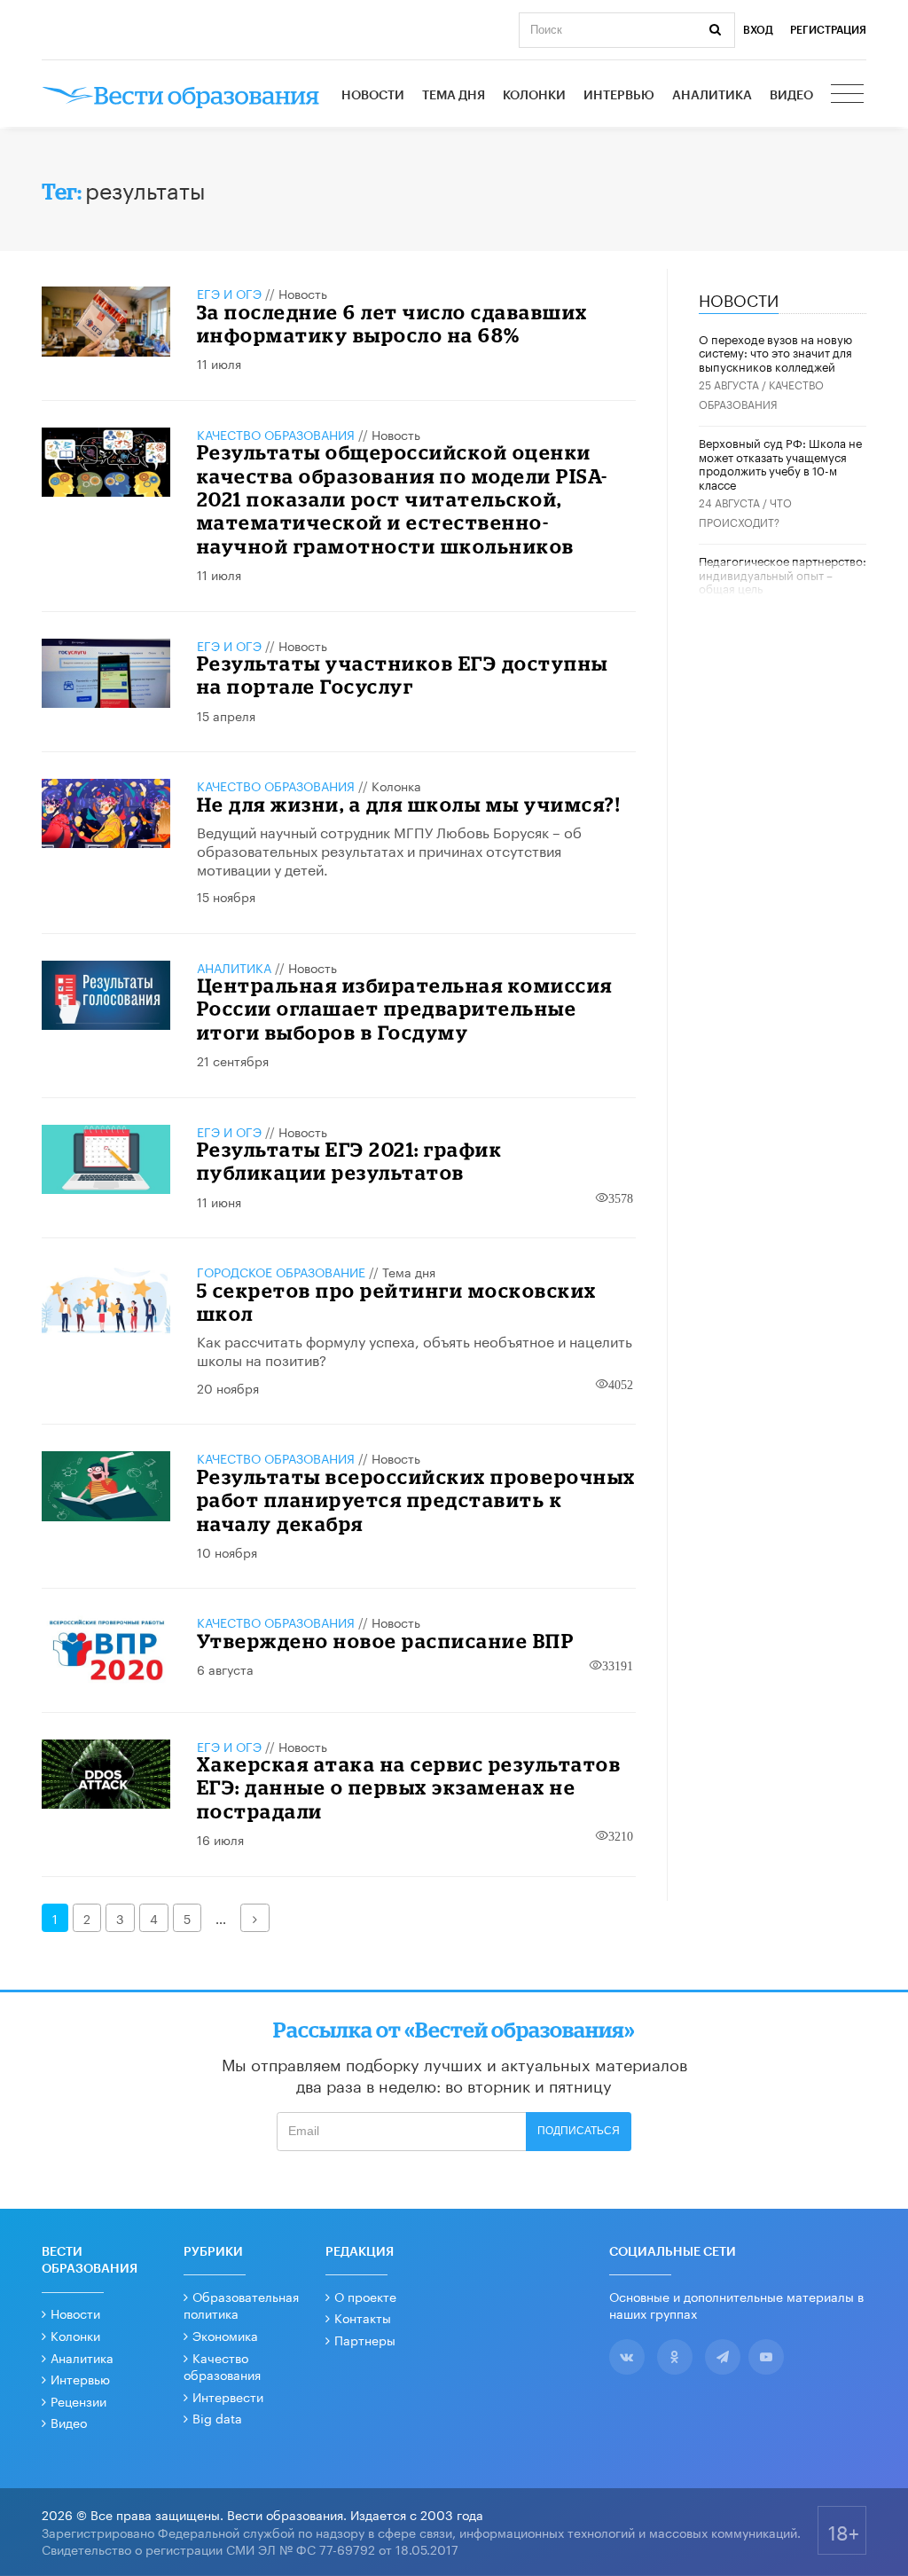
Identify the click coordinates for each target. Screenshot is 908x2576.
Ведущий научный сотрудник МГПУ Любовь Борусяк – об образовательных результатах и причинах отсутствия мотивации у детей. (389, 849)
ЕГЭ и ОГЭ (229, 293)
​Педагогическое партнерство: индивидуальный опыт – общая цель (783, 573)
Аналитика (712, 96)
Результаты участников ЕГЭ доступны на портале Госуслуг (403, 675)
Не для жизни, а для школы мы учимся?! (409, 804)
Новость (303, 293)
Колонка (396, 785)
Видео (791, 96)
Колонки (534, 96)
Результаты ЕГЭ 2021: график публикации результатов (350, 1161)
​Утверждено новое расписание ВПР (386, 1641)
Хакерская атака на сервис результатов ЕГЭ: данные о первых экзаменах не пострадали (409, 1787)
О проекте (365, 2296)
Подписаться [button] (579, 2131)
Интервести (228, 2396)
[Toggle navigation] (849, 96)
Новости (373, 96)
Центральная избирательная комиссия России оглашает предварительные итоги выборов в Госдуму (405, 1009)
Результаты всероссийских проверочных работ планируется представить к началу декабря (416, 1500)
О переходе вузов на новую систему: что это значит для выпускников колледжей (775, 352)
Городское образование (281, 1271)
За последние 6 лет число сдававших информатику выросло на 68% (392, 323)
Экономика (225, 2335)
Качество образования (276, 434)
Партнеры (365, 2339)
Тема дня (454, 96)
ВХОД (758, 30)
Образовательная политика (241, 2305)
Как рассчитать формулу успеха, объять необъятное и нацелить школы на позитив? (415, 1349)
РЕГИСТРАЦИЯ (828, 30)
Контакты (363, 2317)
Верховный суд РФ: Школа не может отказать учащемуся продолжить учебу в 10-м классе (780, 463)
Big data (217, 2417)
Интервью (619, 96)
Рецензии (78, 2400)
